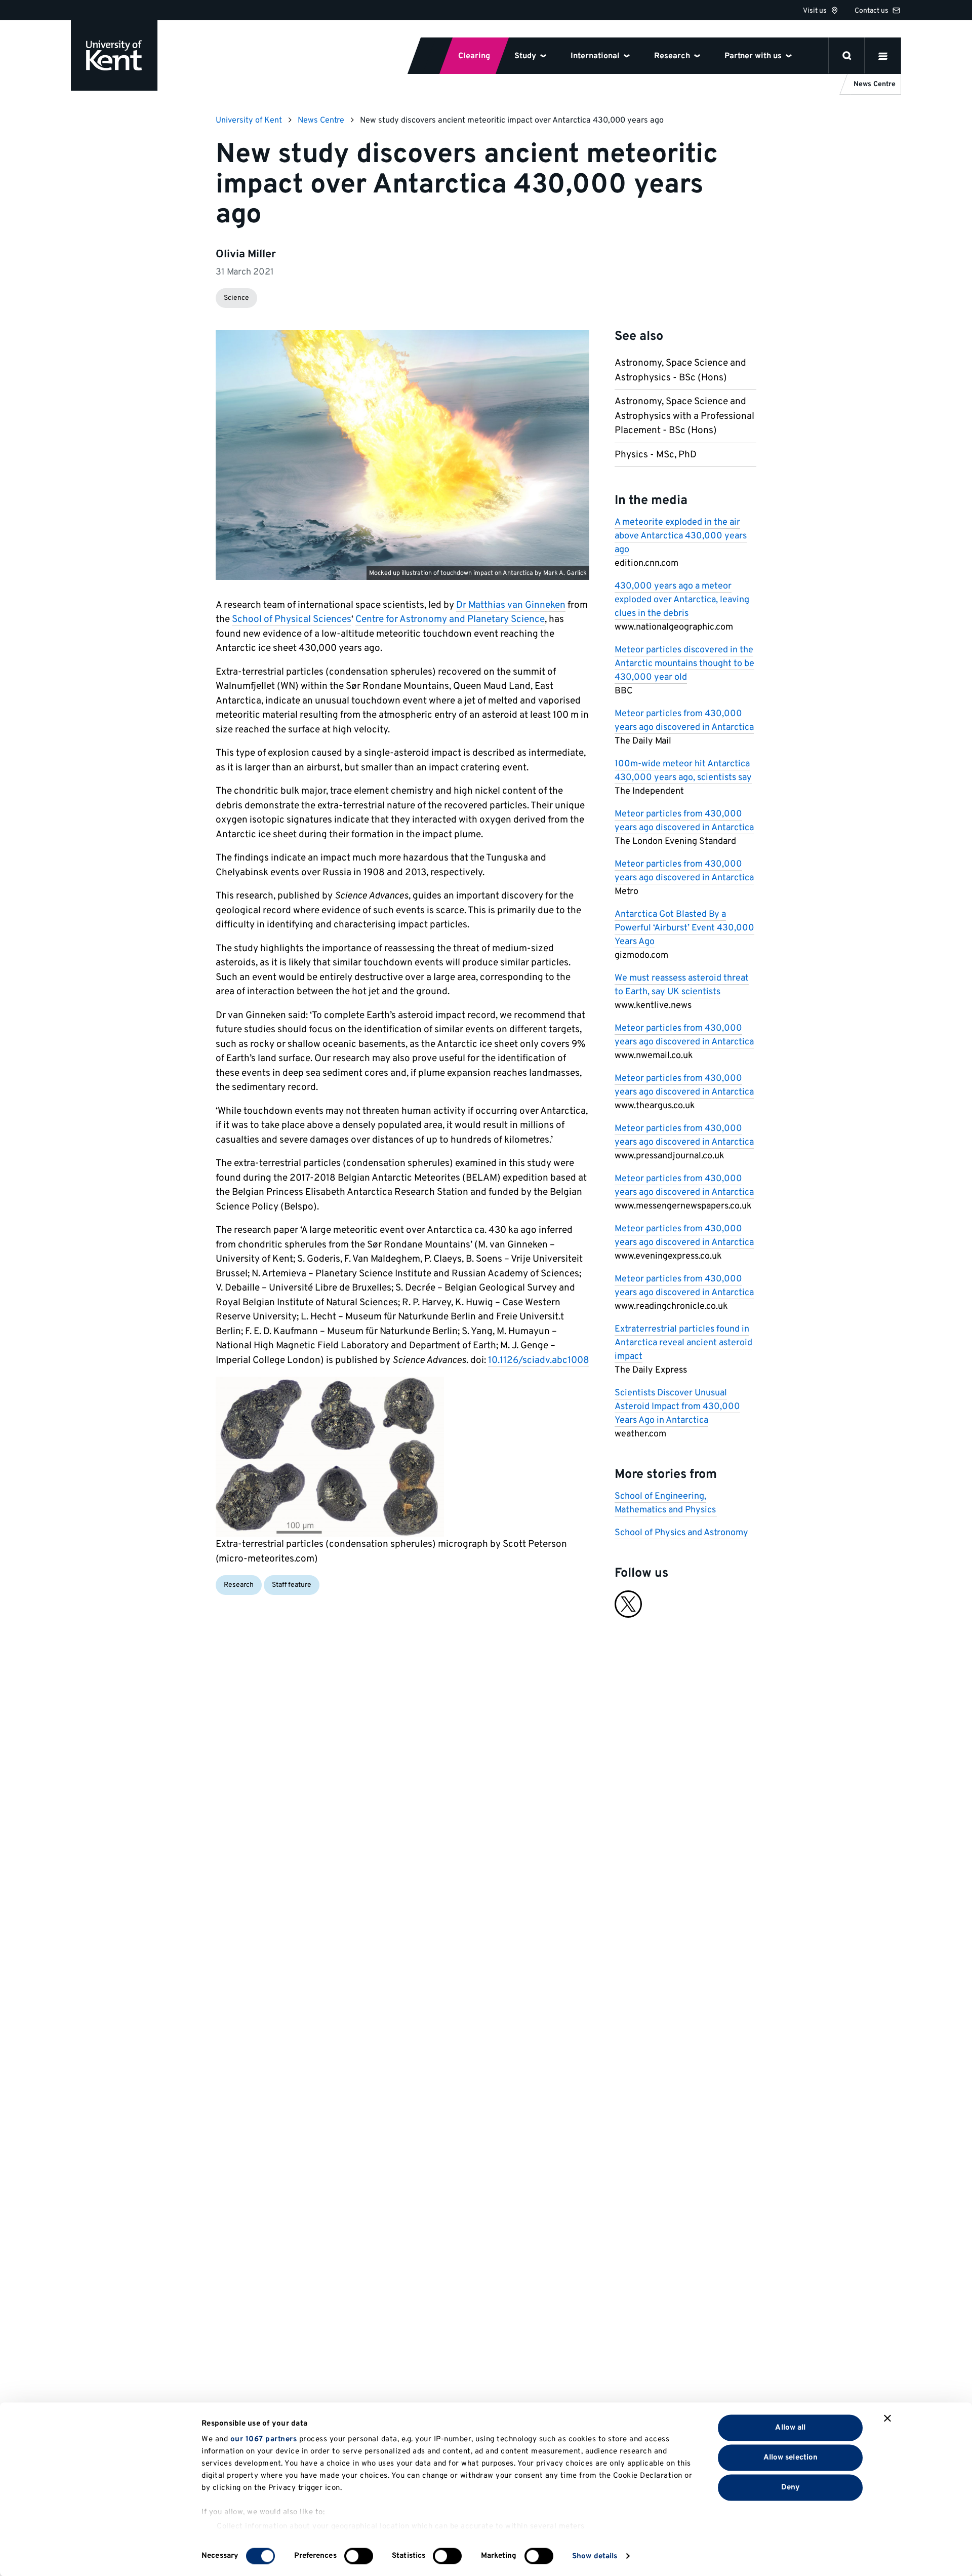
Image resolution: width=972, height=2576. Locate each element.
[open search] (847, 56)
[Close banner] (887, 2418)
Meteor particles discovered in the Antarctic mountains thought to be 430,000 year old (684, 664)
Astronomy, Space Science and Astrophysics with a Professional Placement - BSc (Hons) (684, 416)
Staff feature (292, 1585)
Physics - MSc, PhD (656, 455)
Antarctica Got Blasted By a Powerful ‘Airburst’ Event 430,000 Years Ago (684, 928)
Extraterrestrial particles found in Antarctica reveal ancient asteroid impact (683, 1343)
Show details (595, 2556)
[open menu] (883, 56)
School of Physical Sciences (292, 619)
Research (239, 1585)
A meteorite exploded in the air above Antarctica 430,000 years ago (681, 536)
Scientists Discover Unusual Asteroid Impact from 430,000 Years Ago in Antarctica (677, 1407)
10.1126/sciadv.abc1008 (539, 1360)
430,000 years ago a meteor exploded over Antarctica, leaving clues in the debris (682, 600)
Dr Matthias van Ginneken (511, 605)
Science (236, 298)
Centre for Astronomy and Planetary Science (450, 619)
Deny (791, 2487)
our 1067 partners (264, 2440)
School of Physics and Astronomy (681, 1533)
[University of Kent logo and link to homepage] (114, 55)
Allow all (790, 2427)
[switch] (359, 2556)
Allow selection (791, 2457)
